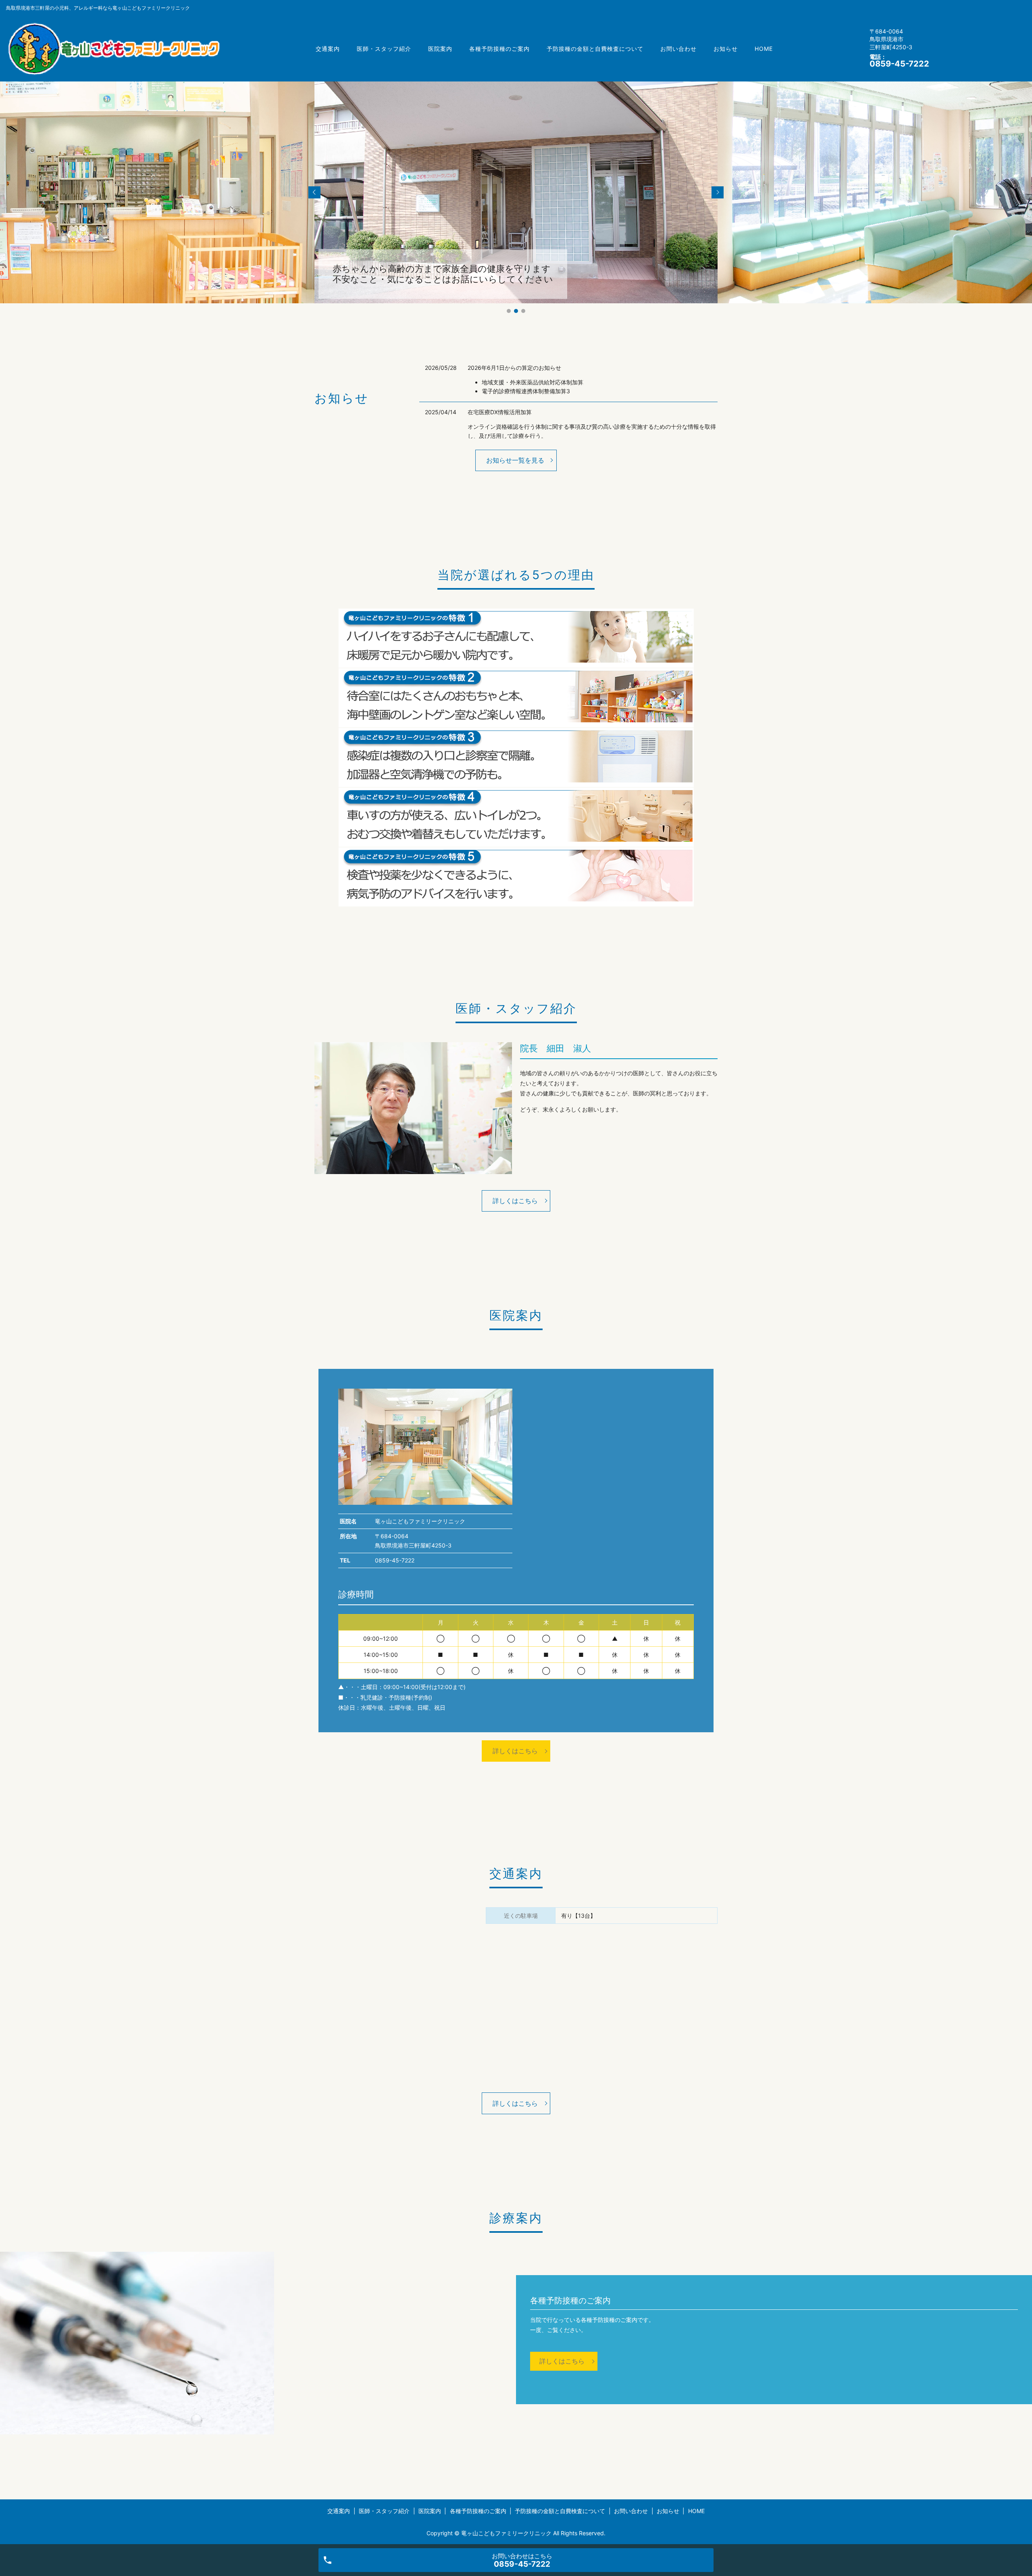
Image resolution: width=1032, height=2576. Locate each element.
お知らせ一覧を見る (515, 460)
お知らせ (726, 49)
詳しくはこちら (515, 1201)
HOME (764, 49)
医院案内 (440, 49)
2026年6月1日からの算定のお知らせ (514, 368)
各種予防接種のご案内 (499, 49)
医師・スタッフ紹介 (384, 49)
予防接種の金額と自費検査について (595, 49)
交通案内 (328, 49)
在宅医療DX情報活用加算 (500, 412)
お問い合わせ (678, 49)
